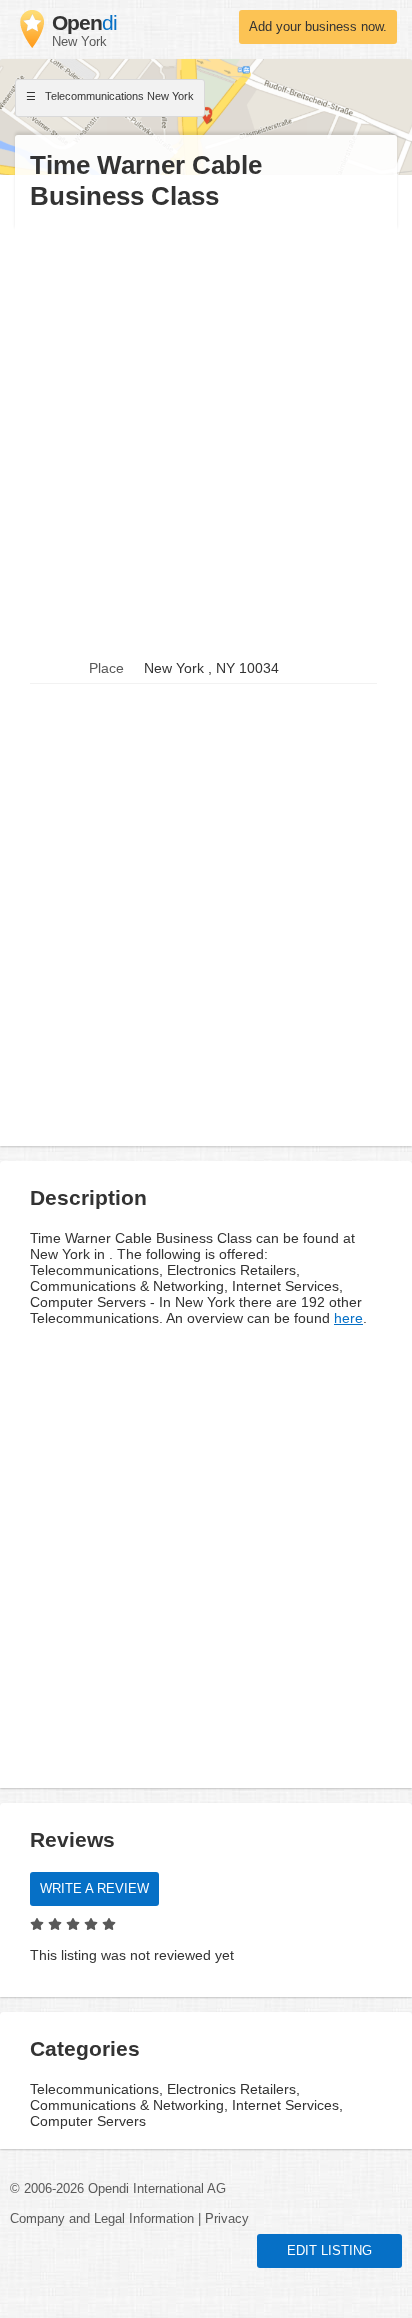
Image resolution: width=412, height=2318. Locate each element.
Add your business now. (318, 27)
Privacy (227, 2219)
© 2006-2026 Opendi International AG (118, 2189)
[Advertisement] (206, 433)
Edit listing (329, 2251)
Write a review (94, 1889)
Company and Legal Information (102, 2219)
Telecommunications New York (118, 96)
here (348, 1318)
